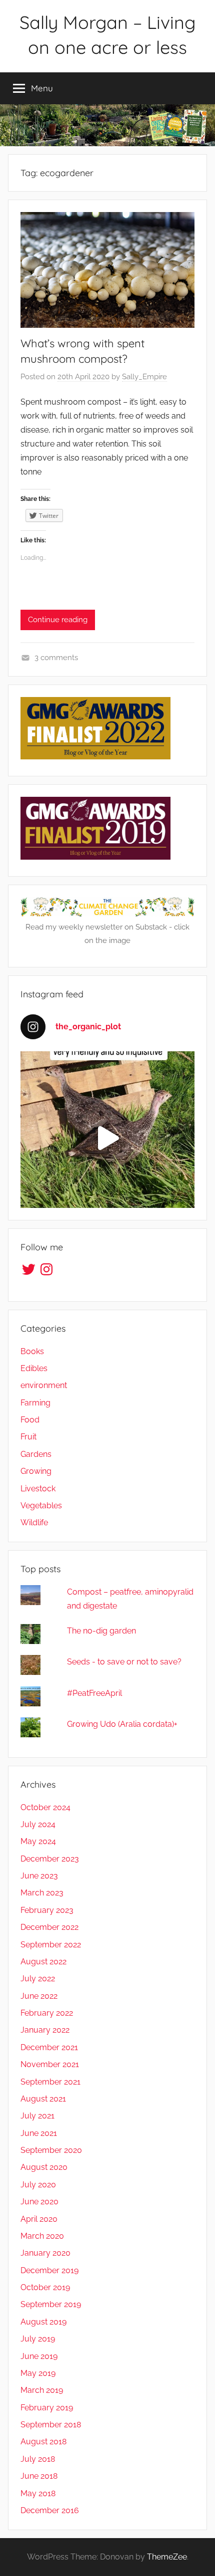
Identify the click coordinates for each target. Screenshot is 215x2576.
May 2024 (38, 1841)
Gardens (36, 1454)
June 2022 (39, 1996)
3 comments (56, 658)
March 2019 (42, 2390)
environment (44, 1385)
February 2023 (47, 1910)
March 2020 (42, 2236)
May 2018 (38, 2493)
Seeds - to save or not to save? (124, 1662)
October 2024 (45, 1807)
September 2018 (51, 2425)
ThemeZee (167, 2557)
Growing (36, 1471)
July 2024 (38, 1824)
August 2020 (44, 2167)
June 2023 (39, 1876)
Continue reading (58, 620)
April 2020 (39, 2219)
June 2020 (39, 2202)
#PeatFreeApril (94, 1693)
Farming (35, 1403)
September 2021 (50, 2082)
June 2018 (39, 2476)
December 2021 (49, 2047)
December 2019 (49, 2270)
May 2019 (38, 2373)
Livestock (38, 1489)
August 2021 (43, 2099)
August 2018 (43, 2442)
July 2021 (37, 2116)
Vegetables (41, 1506)
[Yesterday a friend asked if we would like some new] (107, 1138)
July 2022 (38, 1979)
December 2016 (50, 2510)
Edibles (34, 1368)
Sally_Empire (144, 377)
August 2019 (43, 2322)
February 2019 (47, 2408)
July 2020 (38, 2185)
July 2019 (38, 2339)
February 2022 (47, 2013)
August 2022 (43, 1962)
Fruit (28, 1437)
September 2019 (51, 2304)
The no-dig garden (101, 1631)
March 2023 (42, 1893)
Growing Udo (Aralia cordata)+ (122, 1724)
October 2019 (45, 2287)
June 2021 (39, 2133)
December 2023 (50, 1859)
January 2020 (45, 2253)
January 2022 (45, 2030)
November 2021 (50, 2064)
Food (30, 1420)
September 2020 (51, 2150)
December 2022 (49, 1927)
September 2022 (51, 1945)
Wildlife (34, 1522)
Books (32, 1351)
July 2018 (38, 2459)
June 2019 (39, 2356)
